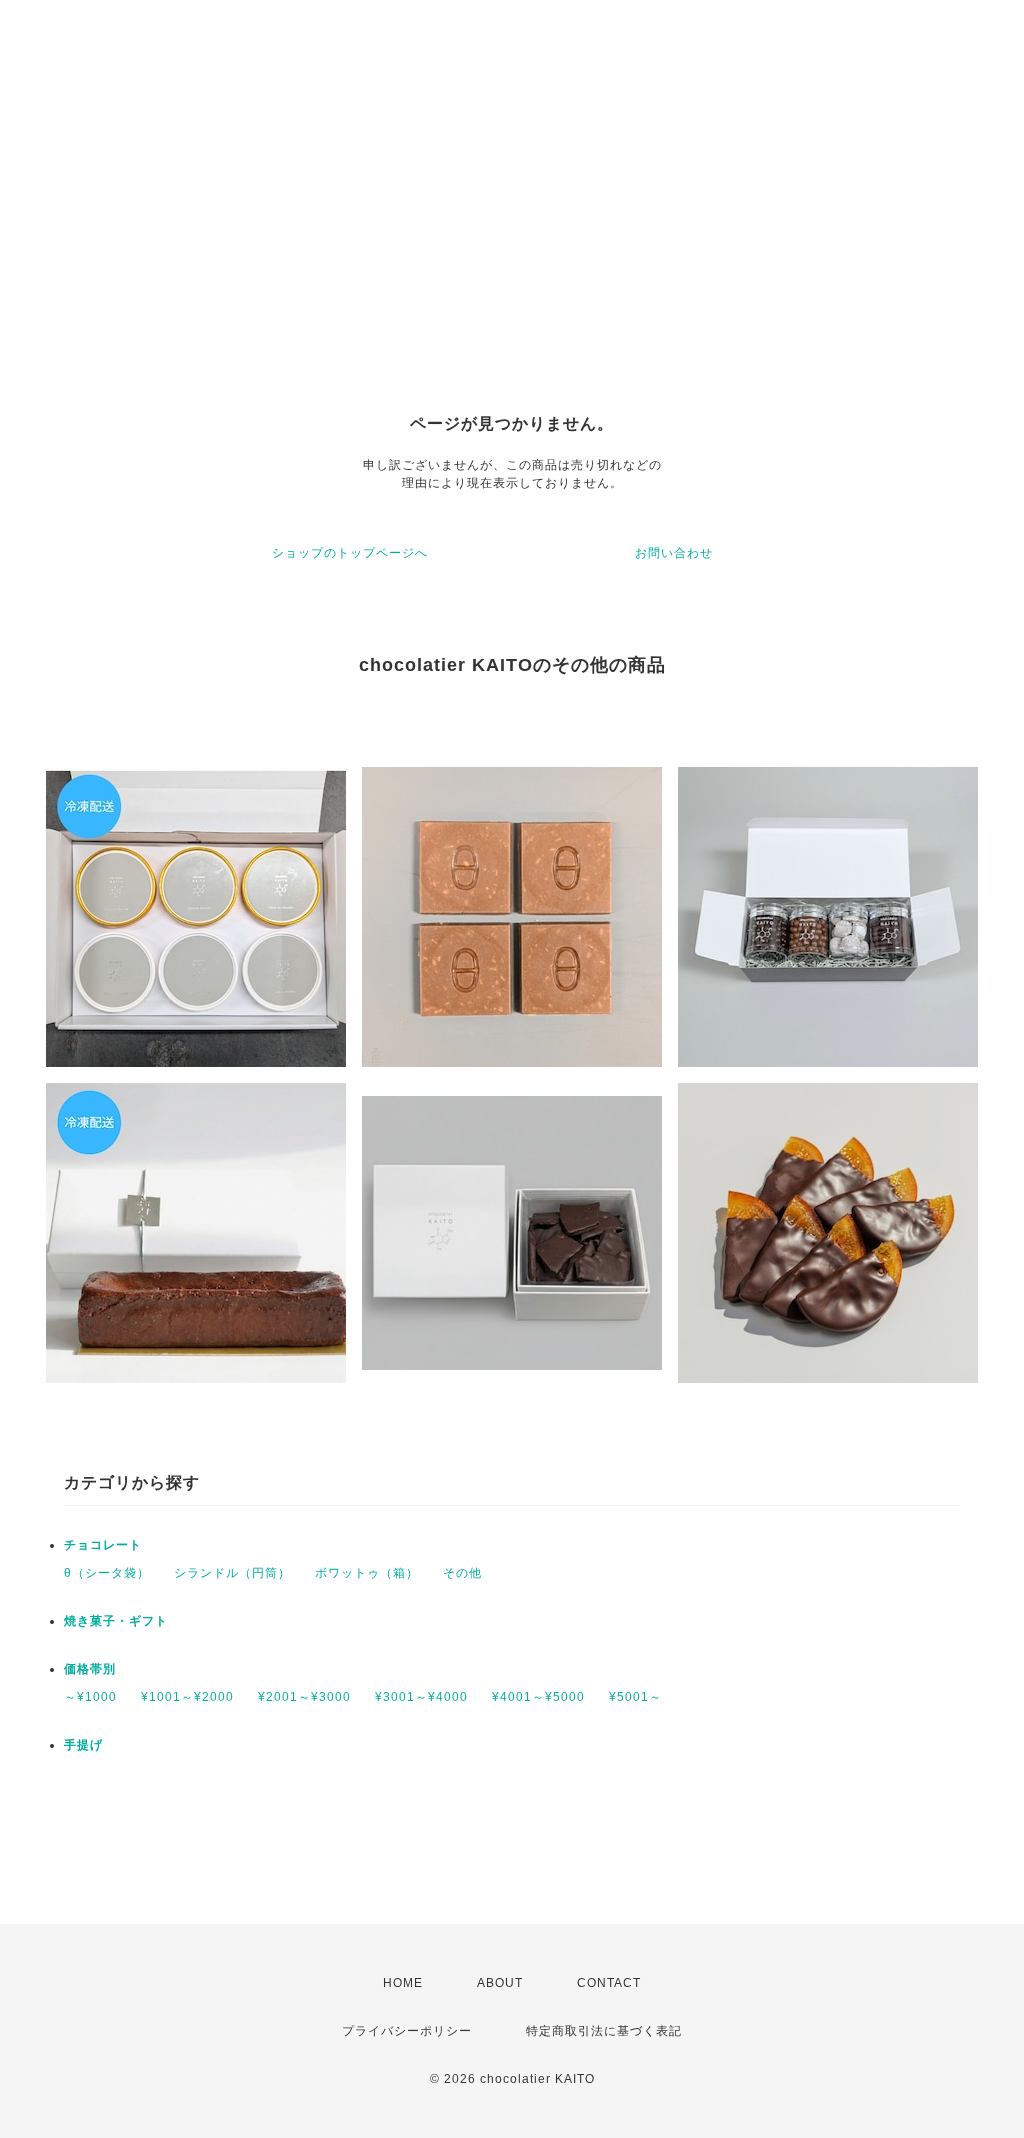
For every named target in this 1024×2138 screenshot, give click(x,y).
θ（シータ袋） (107, 1573)
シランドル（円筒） (232, 1573)
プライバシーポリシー (407, 2031)
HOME (403, 1983)
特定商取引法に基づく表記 (604, 2031)
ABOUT (500, 1983)
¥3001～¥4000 (421, 1697)
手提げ (83, 1745)
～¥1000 (90, 1697)
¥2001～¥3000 (304, 1697)
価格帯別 (90, 1669)
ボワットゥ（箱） (367, 1573)
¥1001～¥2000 (187, 1697)
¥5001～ (635, 1697)
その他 (462, 1573)
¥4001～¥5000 (538, 1697)
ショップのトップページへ (350, 553)
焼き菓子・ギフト (116, 1621)
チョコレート (103, 1545)
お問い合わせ (674, 553)
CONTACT (609, 1983)
